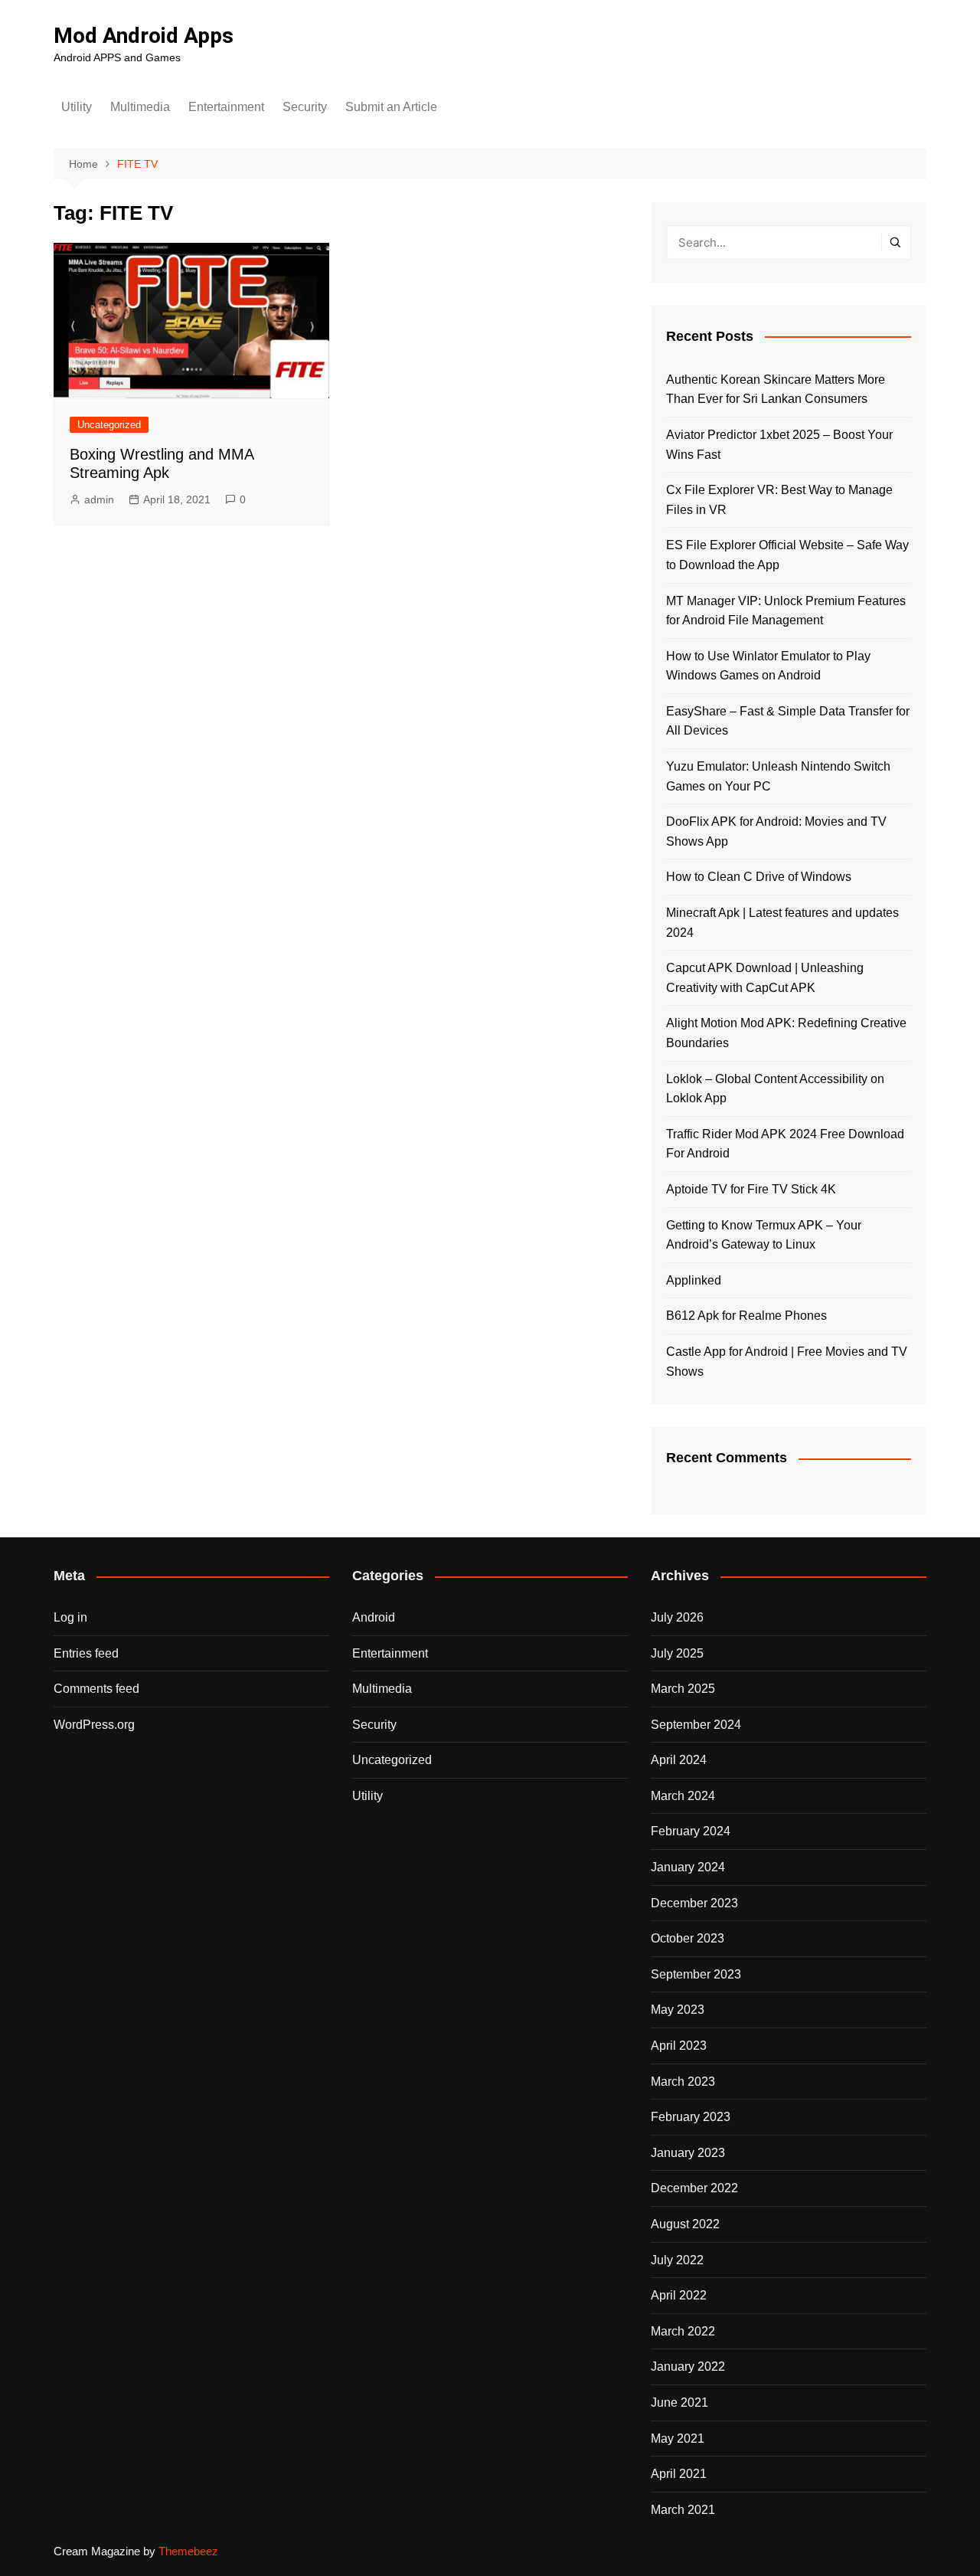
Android (374, 1617)
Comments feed (96, 1689)
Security (305, 107)
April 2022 (679, 2295)
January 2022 (688, 2367)
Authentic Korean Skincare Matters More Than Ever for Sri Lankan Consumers (776, 390)
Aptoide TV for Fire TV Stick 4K (751, 1189)
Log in (70, 1617)
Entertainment (226, 107)
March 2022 (683, 2331)
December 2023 (694, 1903)
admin (99, 499)
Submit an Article (391, 107)
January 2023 (688, 2153)
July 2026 (677, 1617)
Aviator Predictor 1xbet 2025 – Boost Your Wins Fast (779, 445)
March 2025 (683, 1689)
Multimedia (140, 107)
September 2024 (696, 1725)
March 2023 (683, 2082)
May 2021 (678, 2439)
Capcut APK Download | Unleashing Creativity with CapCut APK (765, 978)
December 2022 (694, 2188)
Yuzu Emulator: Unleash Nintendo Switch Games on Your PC (778, 776)
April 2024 (679, 1760)
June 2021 (679, 2403)
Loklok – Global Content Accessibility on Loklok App (775, 1089)
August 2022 (685, 2224)
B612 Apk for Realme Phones (746, 1316)
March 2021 (683, 2510)
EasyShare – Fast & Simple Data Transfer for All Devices (788, 721)
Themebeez (188, 2551)
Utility (77, 107)
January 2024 (688, 1867)
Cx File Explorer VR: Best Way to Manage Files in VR (779, 500)
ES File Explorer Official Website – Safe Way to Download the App (787, 555)
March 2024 (683, 1796)
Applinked (694, 1280)
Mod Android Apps (144, 36)
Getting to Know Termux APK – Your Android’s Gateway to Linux (764, 1235)
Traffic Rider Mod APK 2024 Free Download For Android (785, 1144)
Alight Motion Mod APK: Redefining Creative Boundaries (786, 1033)
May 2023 (678, 2010)
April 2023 (679, 2046)
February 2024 (691, 1831)
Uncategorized (109, 425)
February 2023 (691, 2117)
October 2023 (688, 1938)
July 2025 (677, 1653)
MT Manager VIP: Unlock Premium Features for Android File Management (786, 611)
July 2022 (677, 2260)
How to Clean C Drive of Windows (759, 877)
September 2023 (696, 1974)
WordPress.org (94, 1725)
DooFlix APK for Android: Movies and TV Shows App (776, 831)
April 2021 (679, 2474)
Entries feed (86, 1653)
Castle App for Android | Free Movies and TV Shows (787, 1362)
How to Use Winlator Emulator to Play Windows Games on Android (768, 666)
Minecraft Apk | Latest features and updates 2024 (782, 923)
